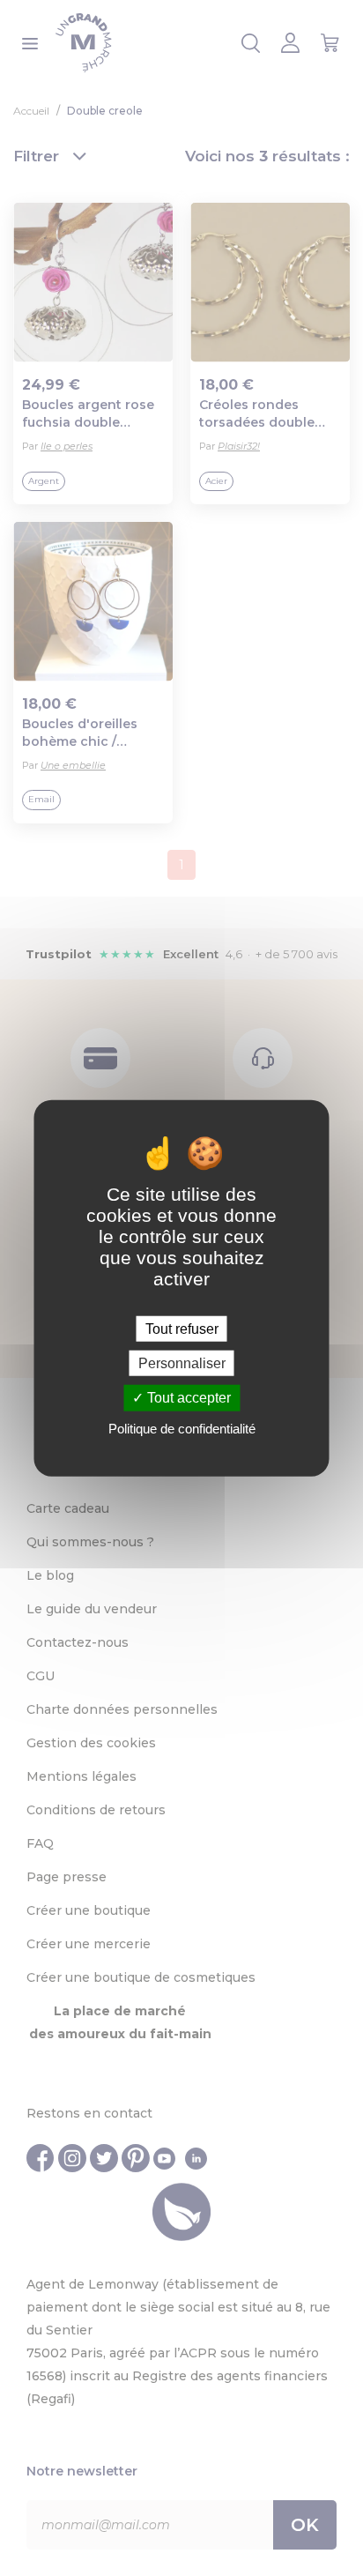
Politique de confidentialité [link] (182, 1428)
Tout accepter (187, 1398)
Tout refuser (182, 1329)
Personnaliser (182, 1363)
